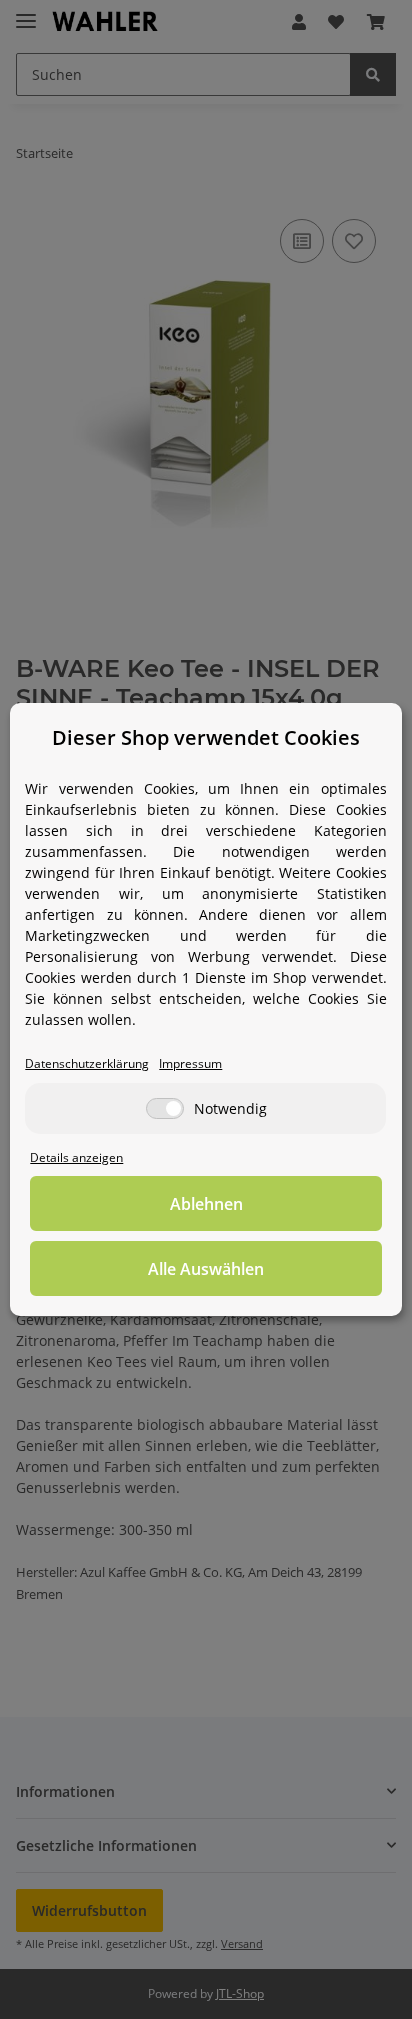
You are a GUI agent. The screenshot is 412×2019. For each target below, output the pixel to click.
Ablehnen (206, 1204)
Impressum (190, 1063)
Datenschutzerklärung (87, 1063)
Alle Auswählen (206, 1269)
